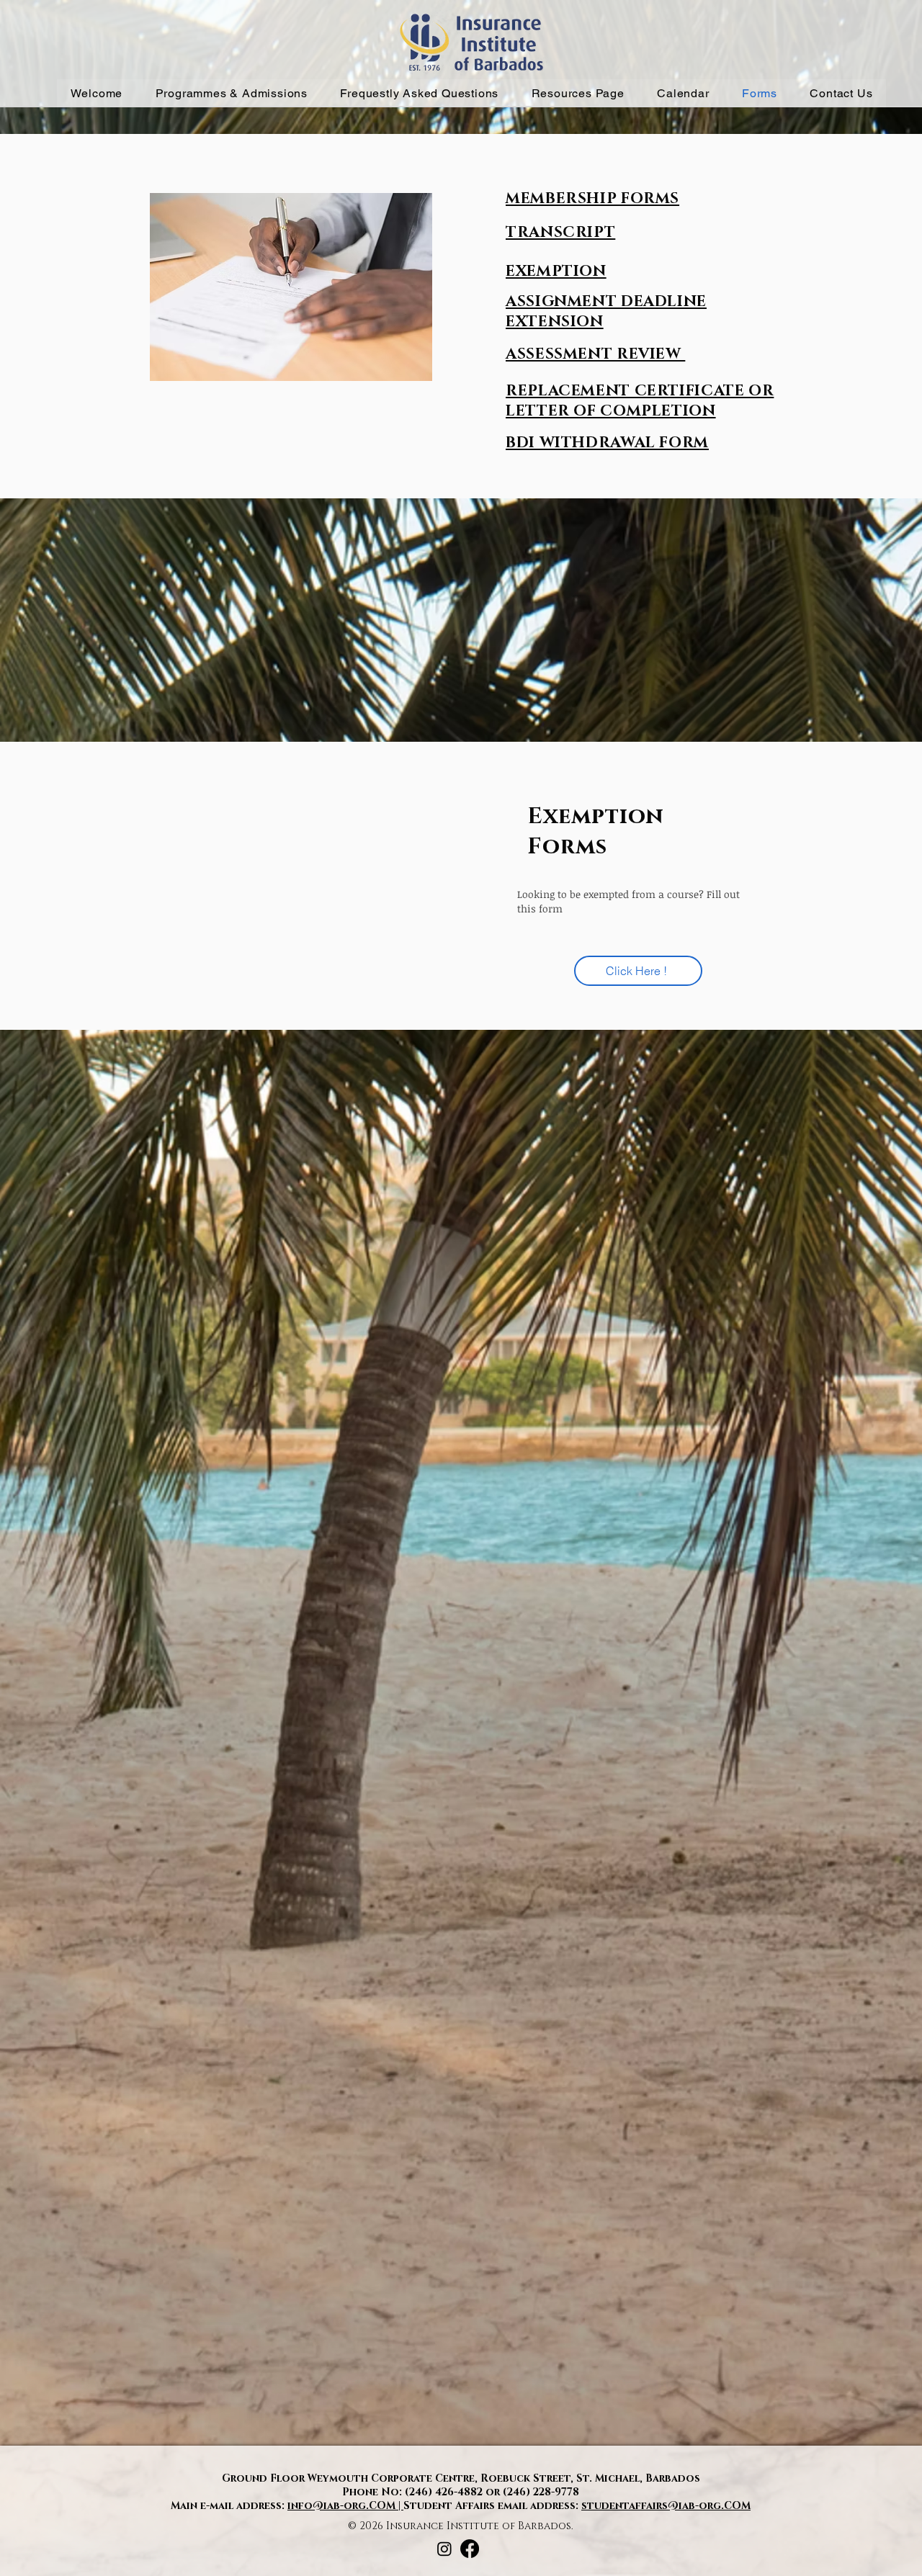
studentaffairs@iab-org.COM (666, 2506)
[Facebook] (470, 2549)
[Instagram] (444, 2549)
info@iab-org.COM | (345, 2506)
